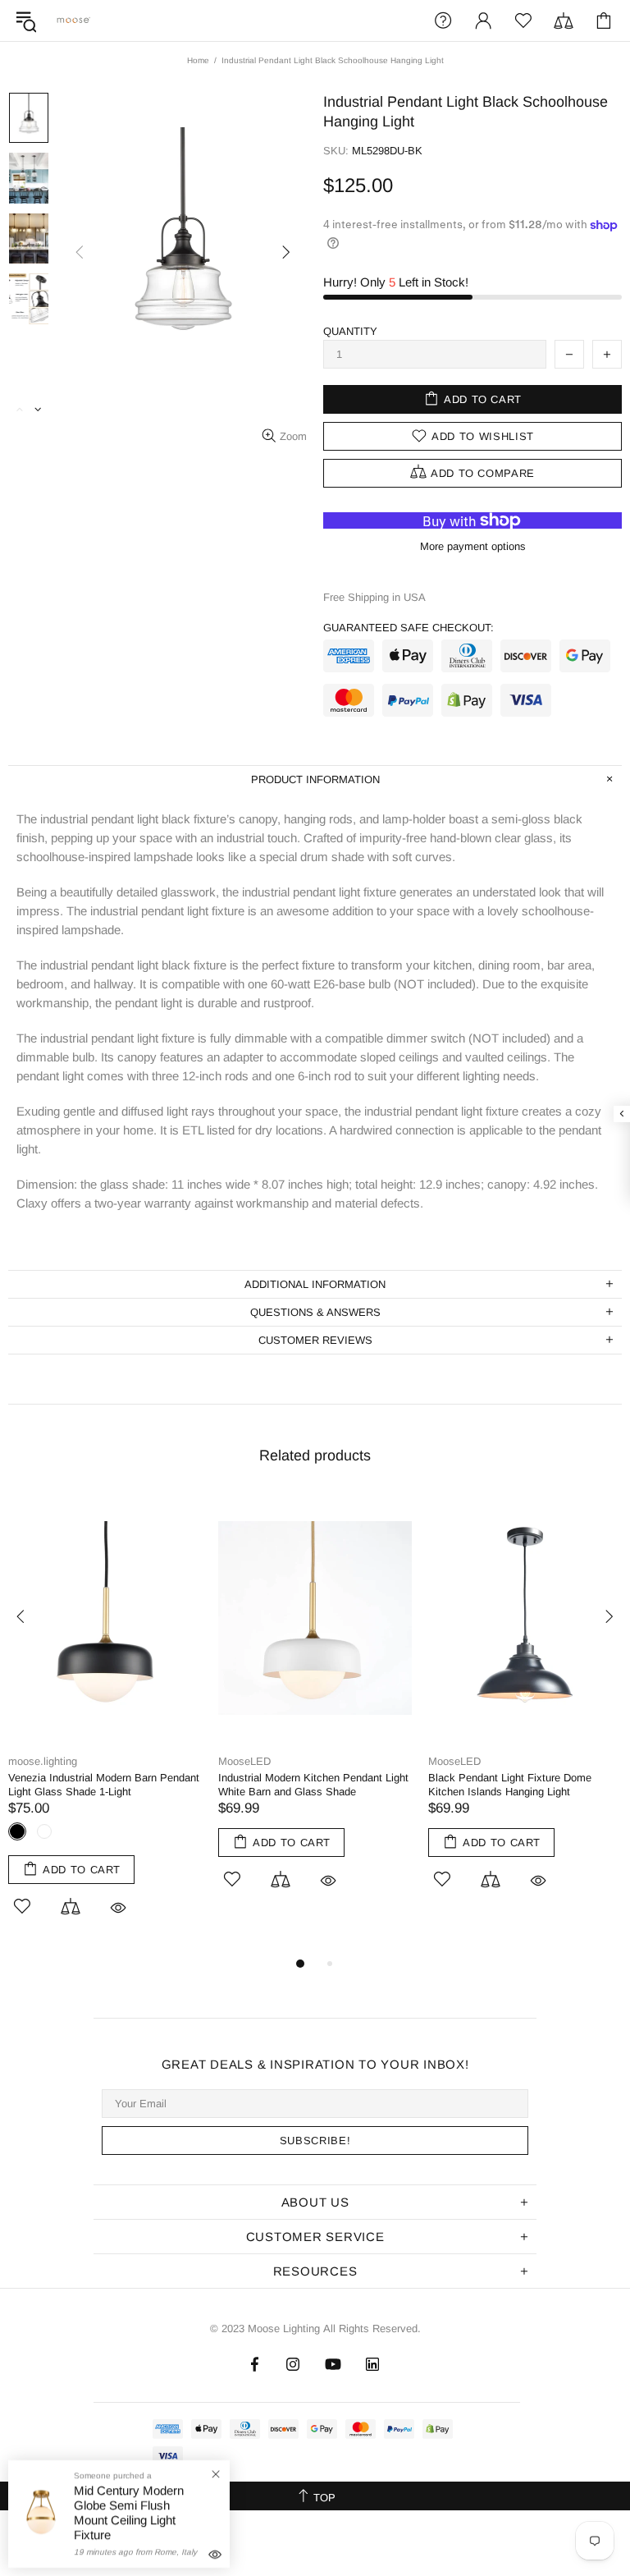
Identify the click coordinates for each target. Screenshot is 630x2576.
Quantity (350, 331)
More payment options (473, 546)
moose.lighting (74, 20)
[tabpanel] (105, 1724)
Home (198, 60)
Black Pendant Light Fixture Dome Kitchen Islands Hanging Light (510, 1785)
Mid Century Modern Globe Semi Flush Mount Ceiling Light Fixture (129, 2512)
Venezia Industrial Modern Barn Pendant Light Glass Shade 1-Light (104, 1785)
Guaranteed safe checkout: (409, 628)
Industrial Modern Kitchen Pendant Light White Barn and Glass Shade (313, 1785)
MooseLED (244, 1761)
